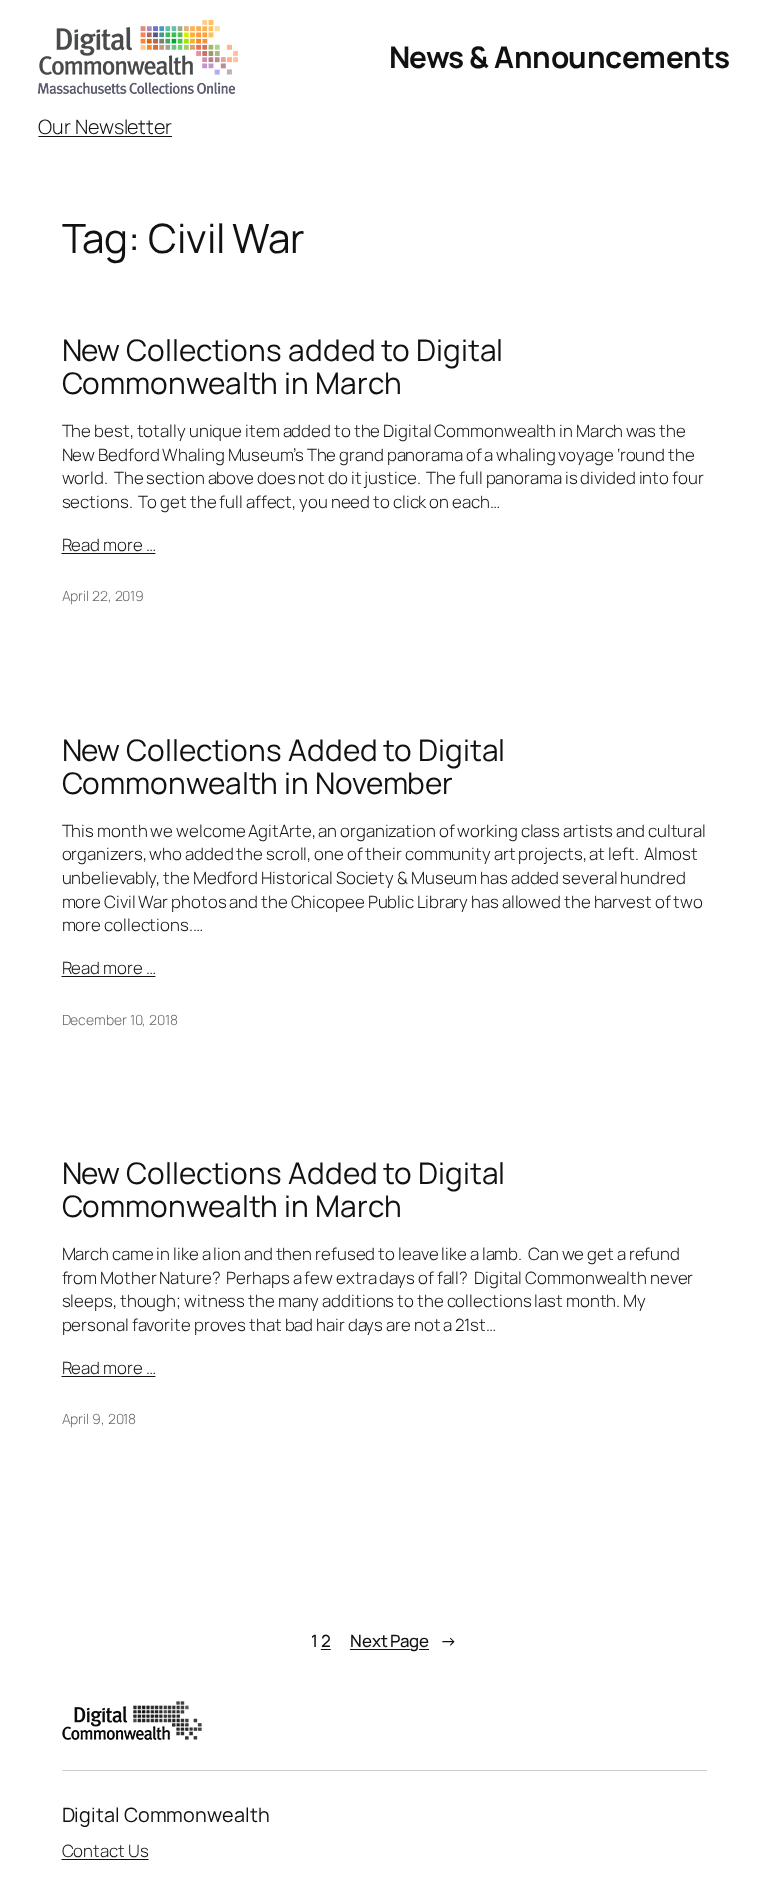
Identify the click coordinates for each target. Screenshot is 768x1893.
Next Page (403, 1640)
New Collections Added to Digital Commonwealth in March (284, 1189)
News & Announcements (559, 56)
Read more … (109, 544)
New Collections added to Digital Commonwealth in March (283, 366)
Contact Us (105, 1850)
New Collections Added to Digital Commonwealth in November (284, 766)
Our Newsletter (105, 126)
